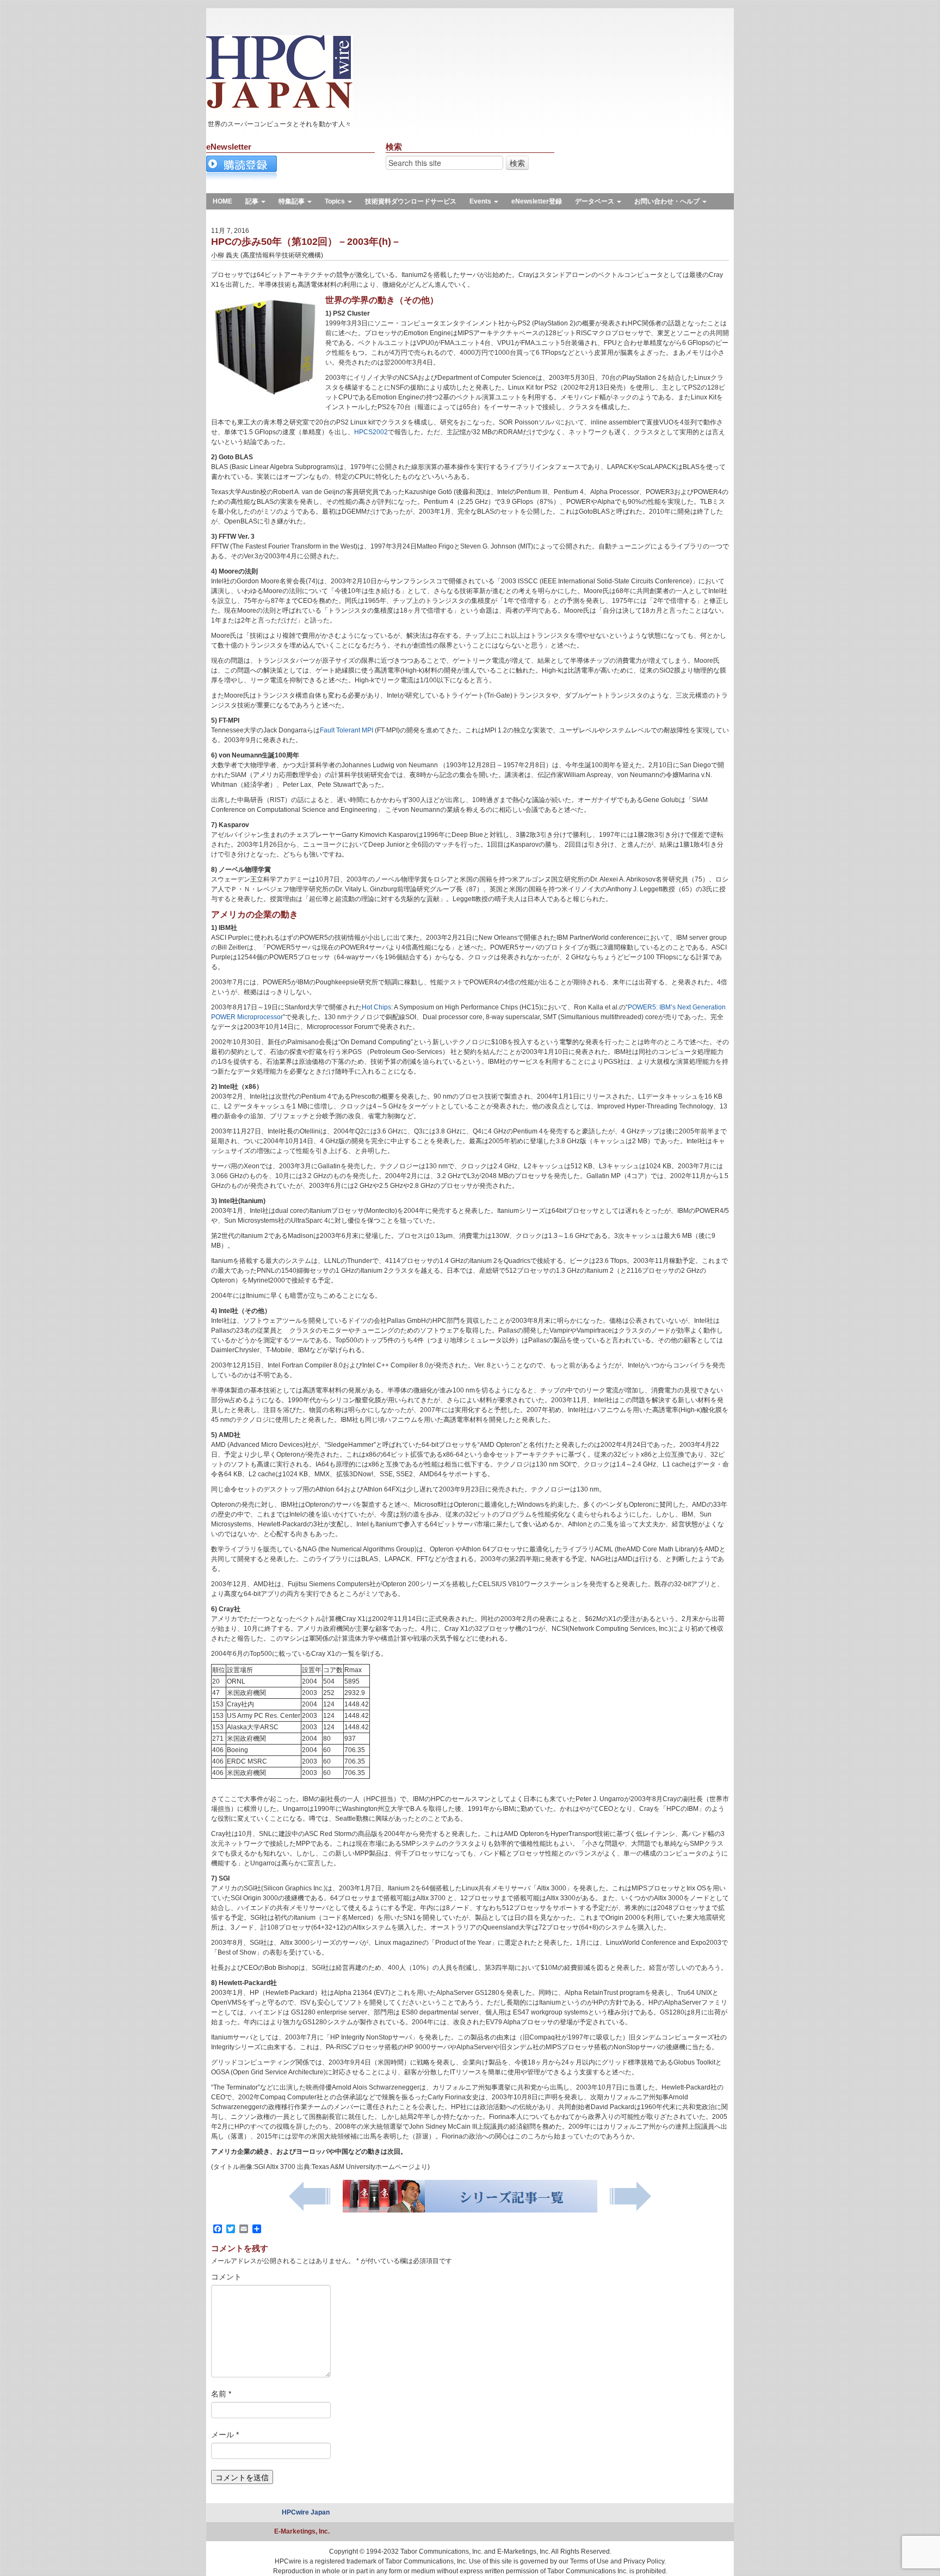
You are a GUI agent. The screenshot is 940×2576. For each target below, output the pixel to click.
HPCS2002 (371, 432)
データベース (595, 201)
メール (225, 2435)
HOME (222, 201)
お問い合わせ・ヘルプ (668, 201)
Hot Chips (376, 1007)
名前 (221, 2394)
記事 (253, 201)
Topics (336, 201)
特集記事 (292, 201)
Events (481, 201)
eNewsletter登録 (537, 201)
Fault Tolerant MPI (347, 730)
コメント (226, 2277)
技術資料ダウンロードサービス (411, 201)
